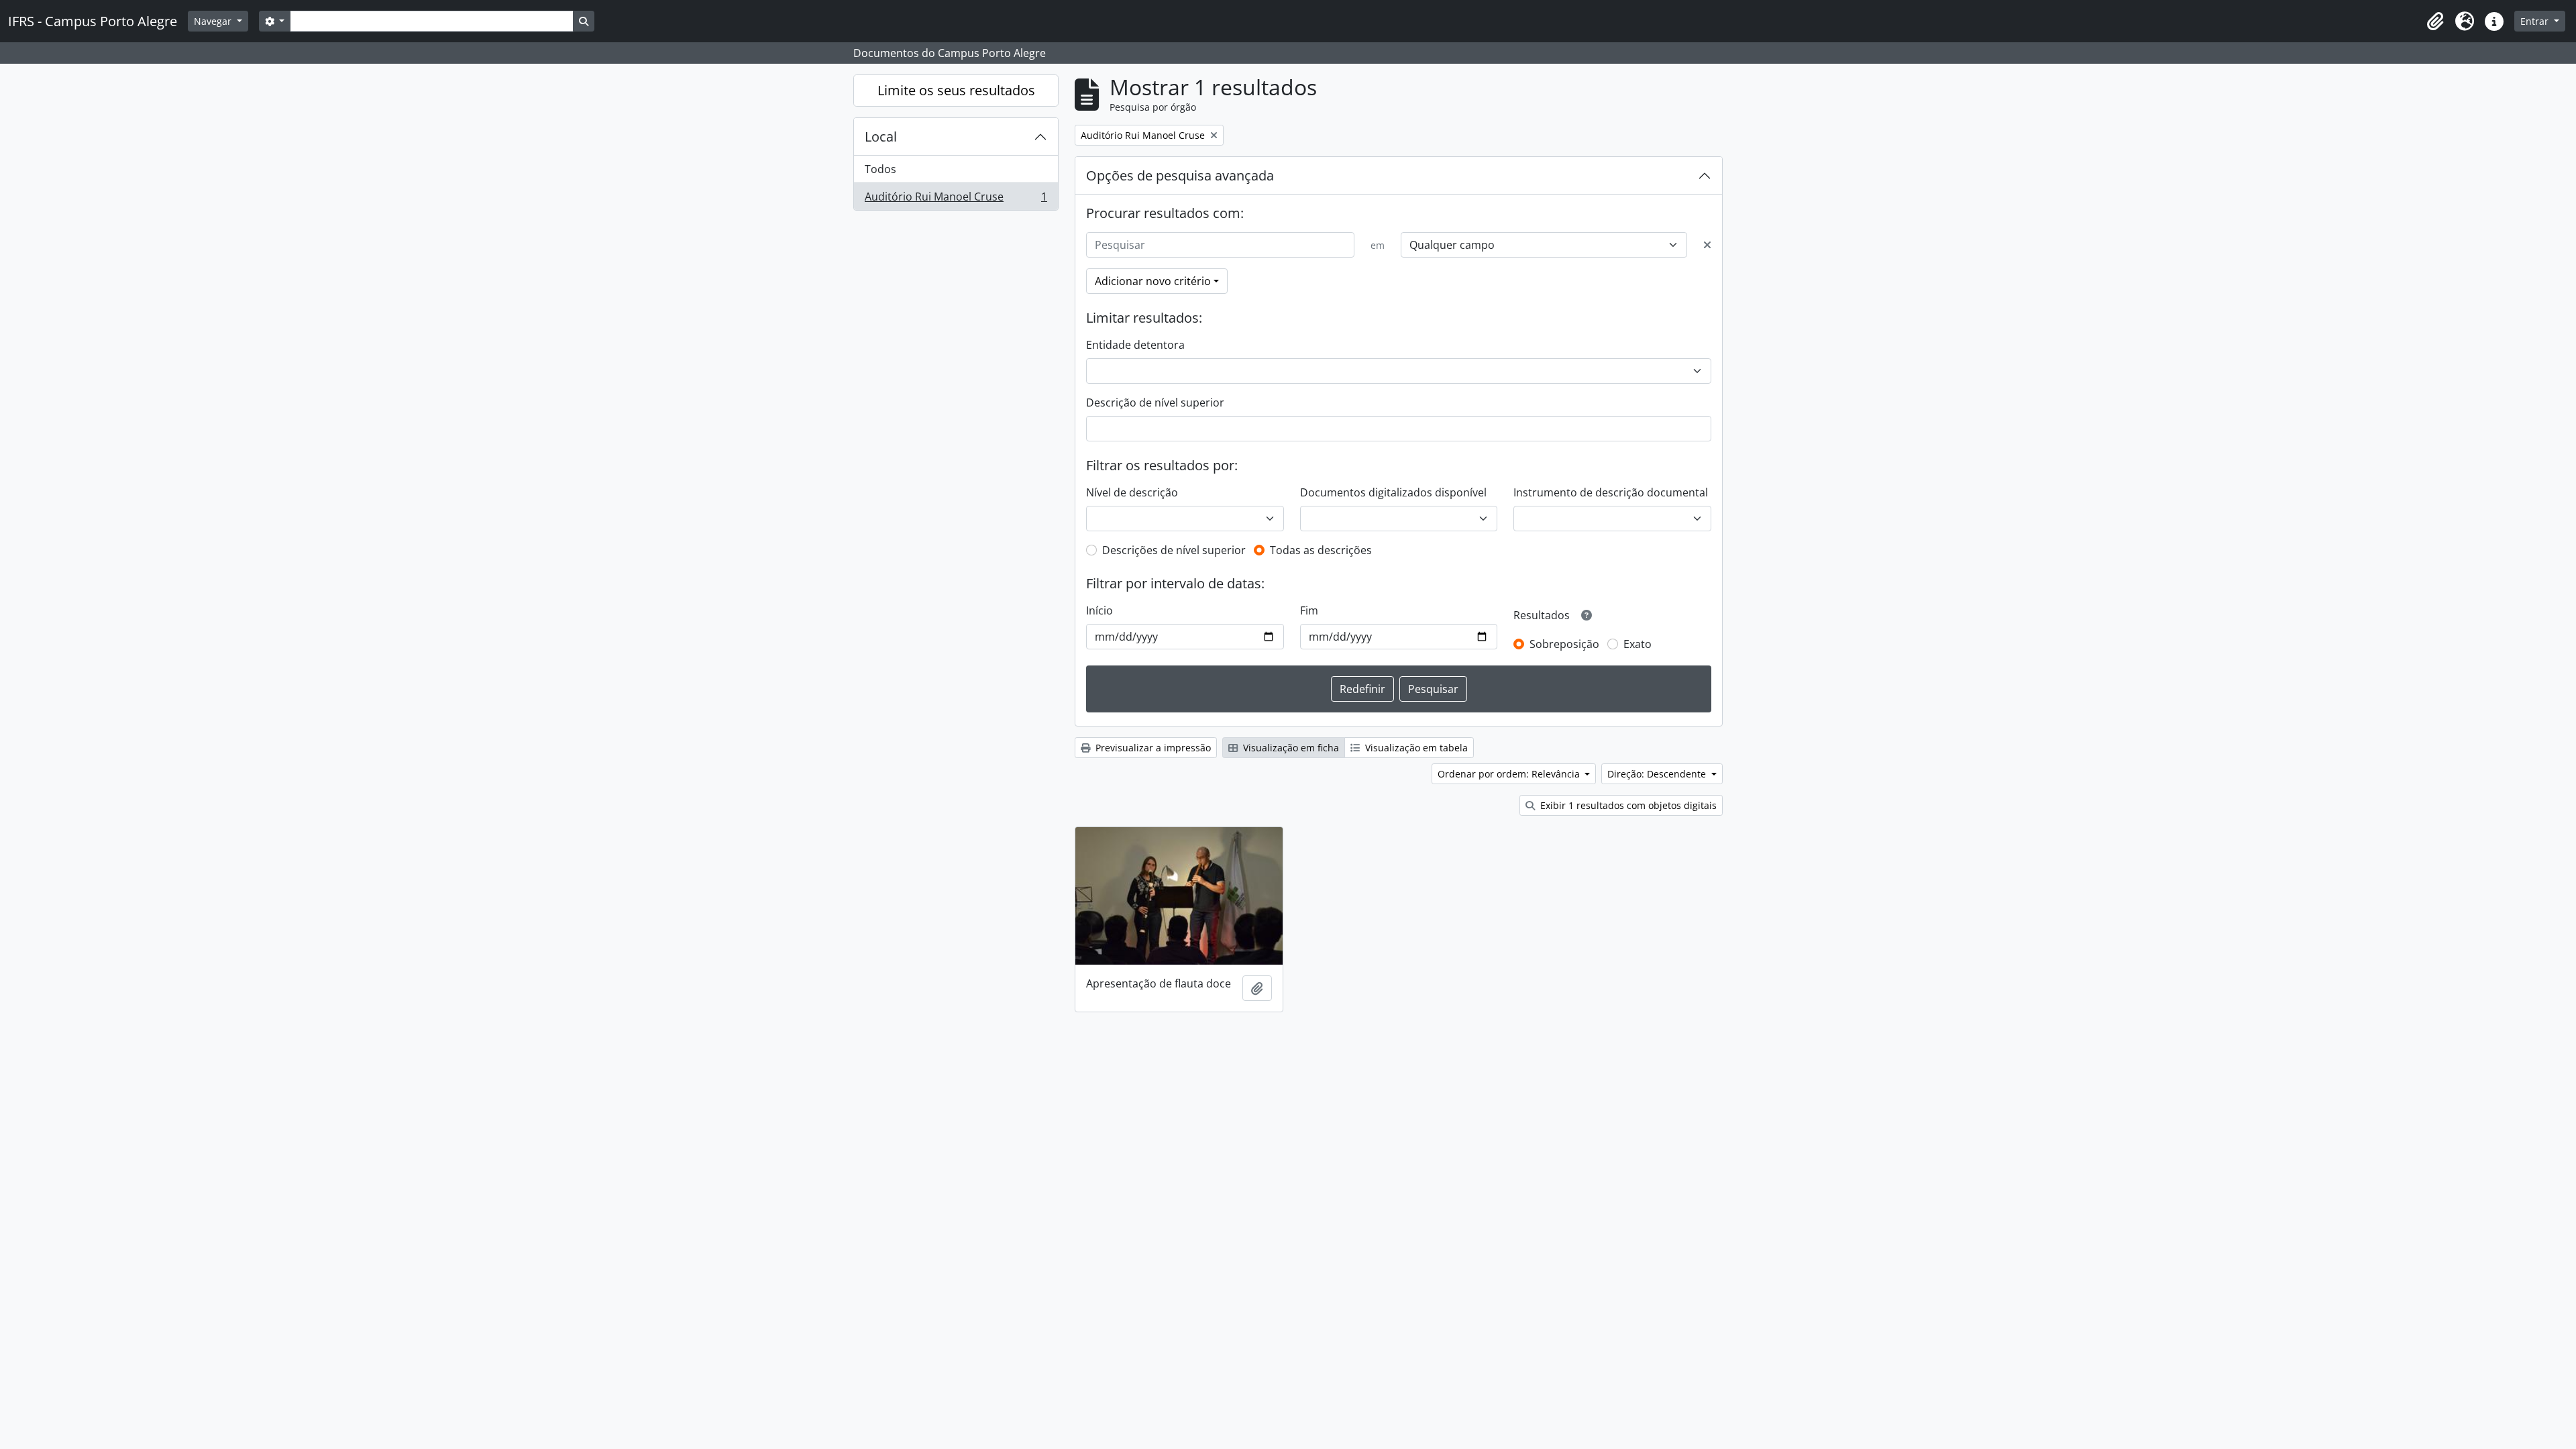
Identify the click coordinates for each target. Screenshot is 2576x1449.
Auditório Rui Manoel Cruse (956, 200)
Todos (880, 169)
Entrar (2536, 21)
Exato (1638, 644)
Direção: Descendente (1658, 774)
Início (1099, 610)
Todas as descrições (1321, 550)
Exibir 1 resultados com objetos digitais (1627, 805)
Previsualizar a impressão (1152, 748)
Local (881, 137)
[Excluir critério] (1707, 245)
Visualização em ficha (1290, 748)
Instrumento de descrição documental (1611, 492)
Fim (1309, 610)
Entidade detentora (1135, 345)
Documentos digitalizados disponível (1393, 492)
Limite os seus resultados (956, 90)
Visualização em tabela (1415, 748)
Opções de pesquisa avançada (1180, 175)
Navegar (214, 21)
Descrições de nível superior (1174, 550)
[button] (2435, 21)
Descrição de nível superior (1155, 402)
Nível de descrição (1132, 492)
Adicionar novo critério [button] (1153, 281)
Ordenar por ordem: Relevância (1510, 774)
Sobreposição (1564, 644)
